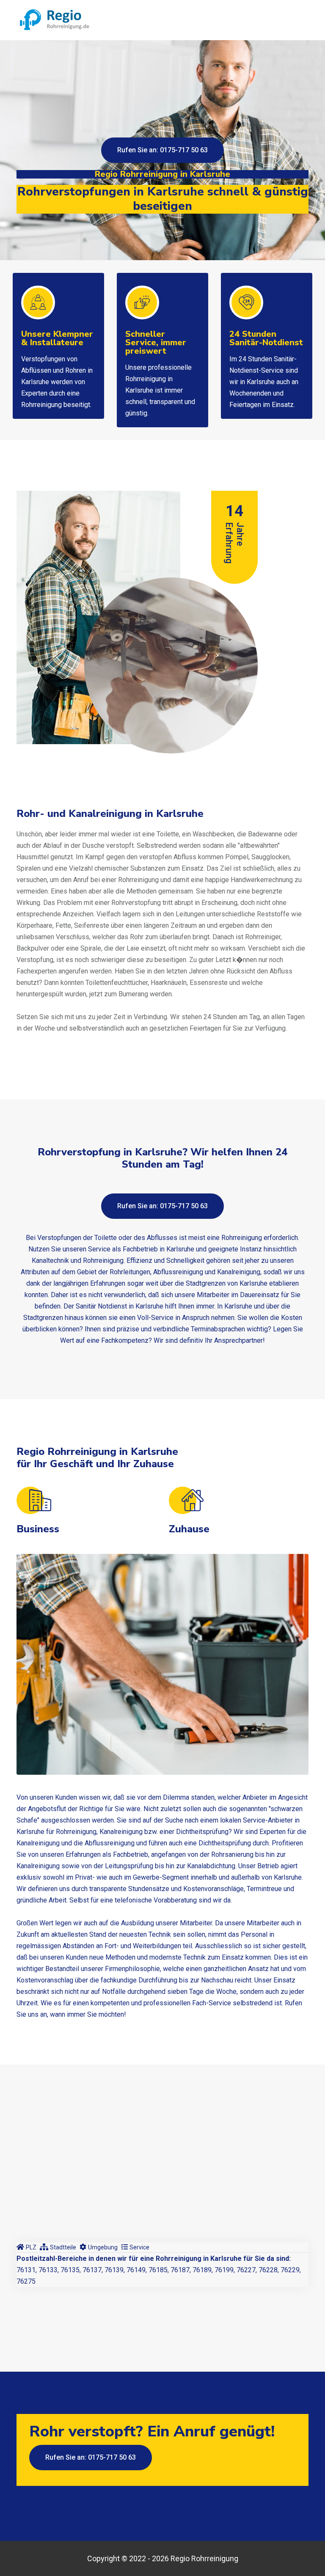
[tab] (26, 2247)
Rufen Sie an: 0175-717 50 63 (162, 150)
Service (139, 2247)
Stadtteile (63, 2247)
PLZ (31, 2247)
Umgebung (103, 2247)
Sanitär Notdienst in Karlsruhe (120, 1306)
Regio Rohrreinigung (204, 2558)
